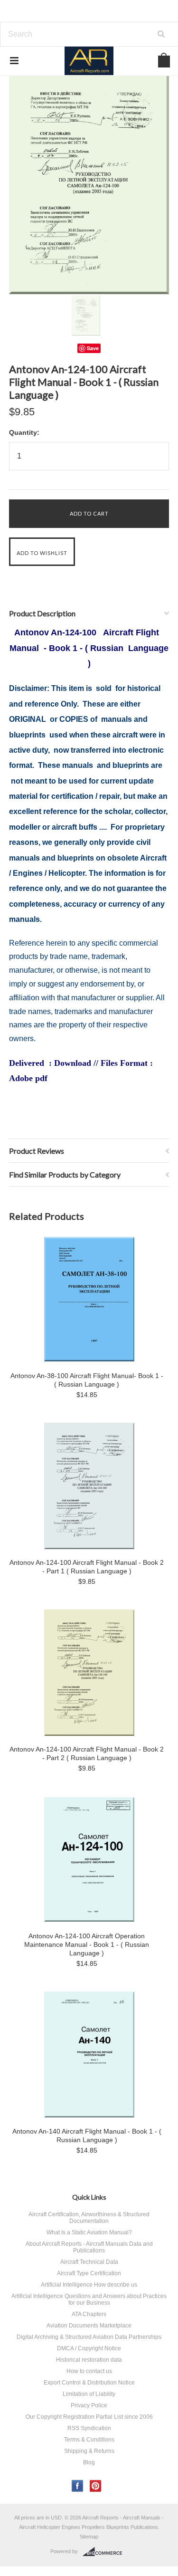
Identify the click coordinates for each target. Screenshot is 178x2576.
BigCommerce (105, 2552)
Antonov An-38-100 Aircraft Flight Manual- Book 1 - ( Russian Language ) (87, 1380)
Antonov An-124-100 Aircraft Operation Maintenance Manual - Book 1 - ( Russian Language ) (87, 1944)
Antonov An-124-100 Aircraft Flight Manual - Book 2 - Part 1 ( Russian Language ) (87, 1567)
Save (93, 348)
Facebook (78, 2486)
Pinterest (96, 2486)
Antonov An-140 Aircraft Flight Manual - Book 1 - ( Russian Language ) (87, 2135)
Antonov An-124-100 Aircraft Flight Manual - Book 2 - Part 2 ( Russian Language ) (87, 1753)
